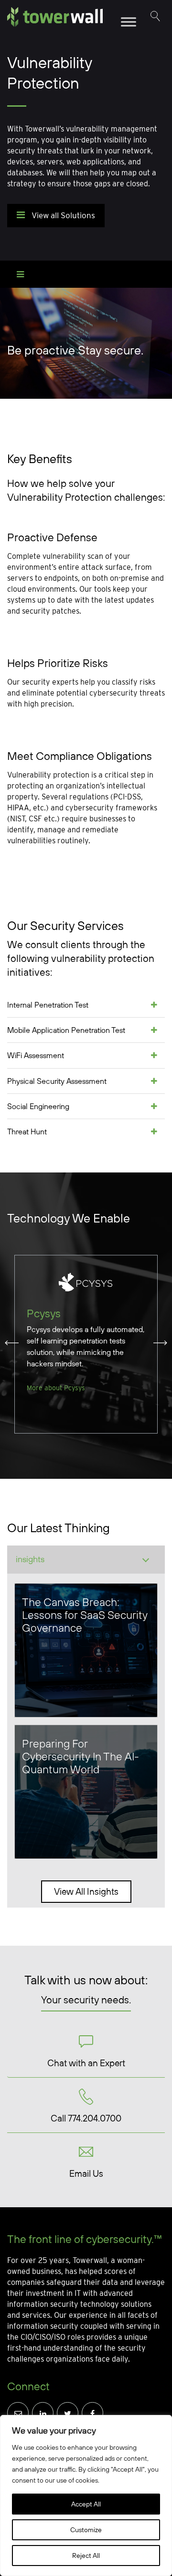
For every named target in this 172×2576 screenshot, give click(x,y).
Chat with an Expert (86, 2063)
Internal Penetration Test (48, 1005)
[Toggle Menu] (129, 22)
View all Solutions (62, 215)
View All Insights (86, 1891)
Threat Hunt (27, 1131)
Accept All (86, 2504)
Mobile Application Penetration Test (66, 1030)
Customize (86, 2530)
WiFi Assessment (36, 1055)
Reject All (86, 2556)
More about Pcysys (56, 1388)
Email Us (86, 2173)
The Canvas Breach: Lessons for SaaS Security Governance (85, 1615)
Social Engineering (38, 1106)
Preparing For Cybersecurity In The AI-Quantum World (81, 1756)
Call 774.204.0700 (86, 2118)
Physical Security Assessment (57, 1081)
